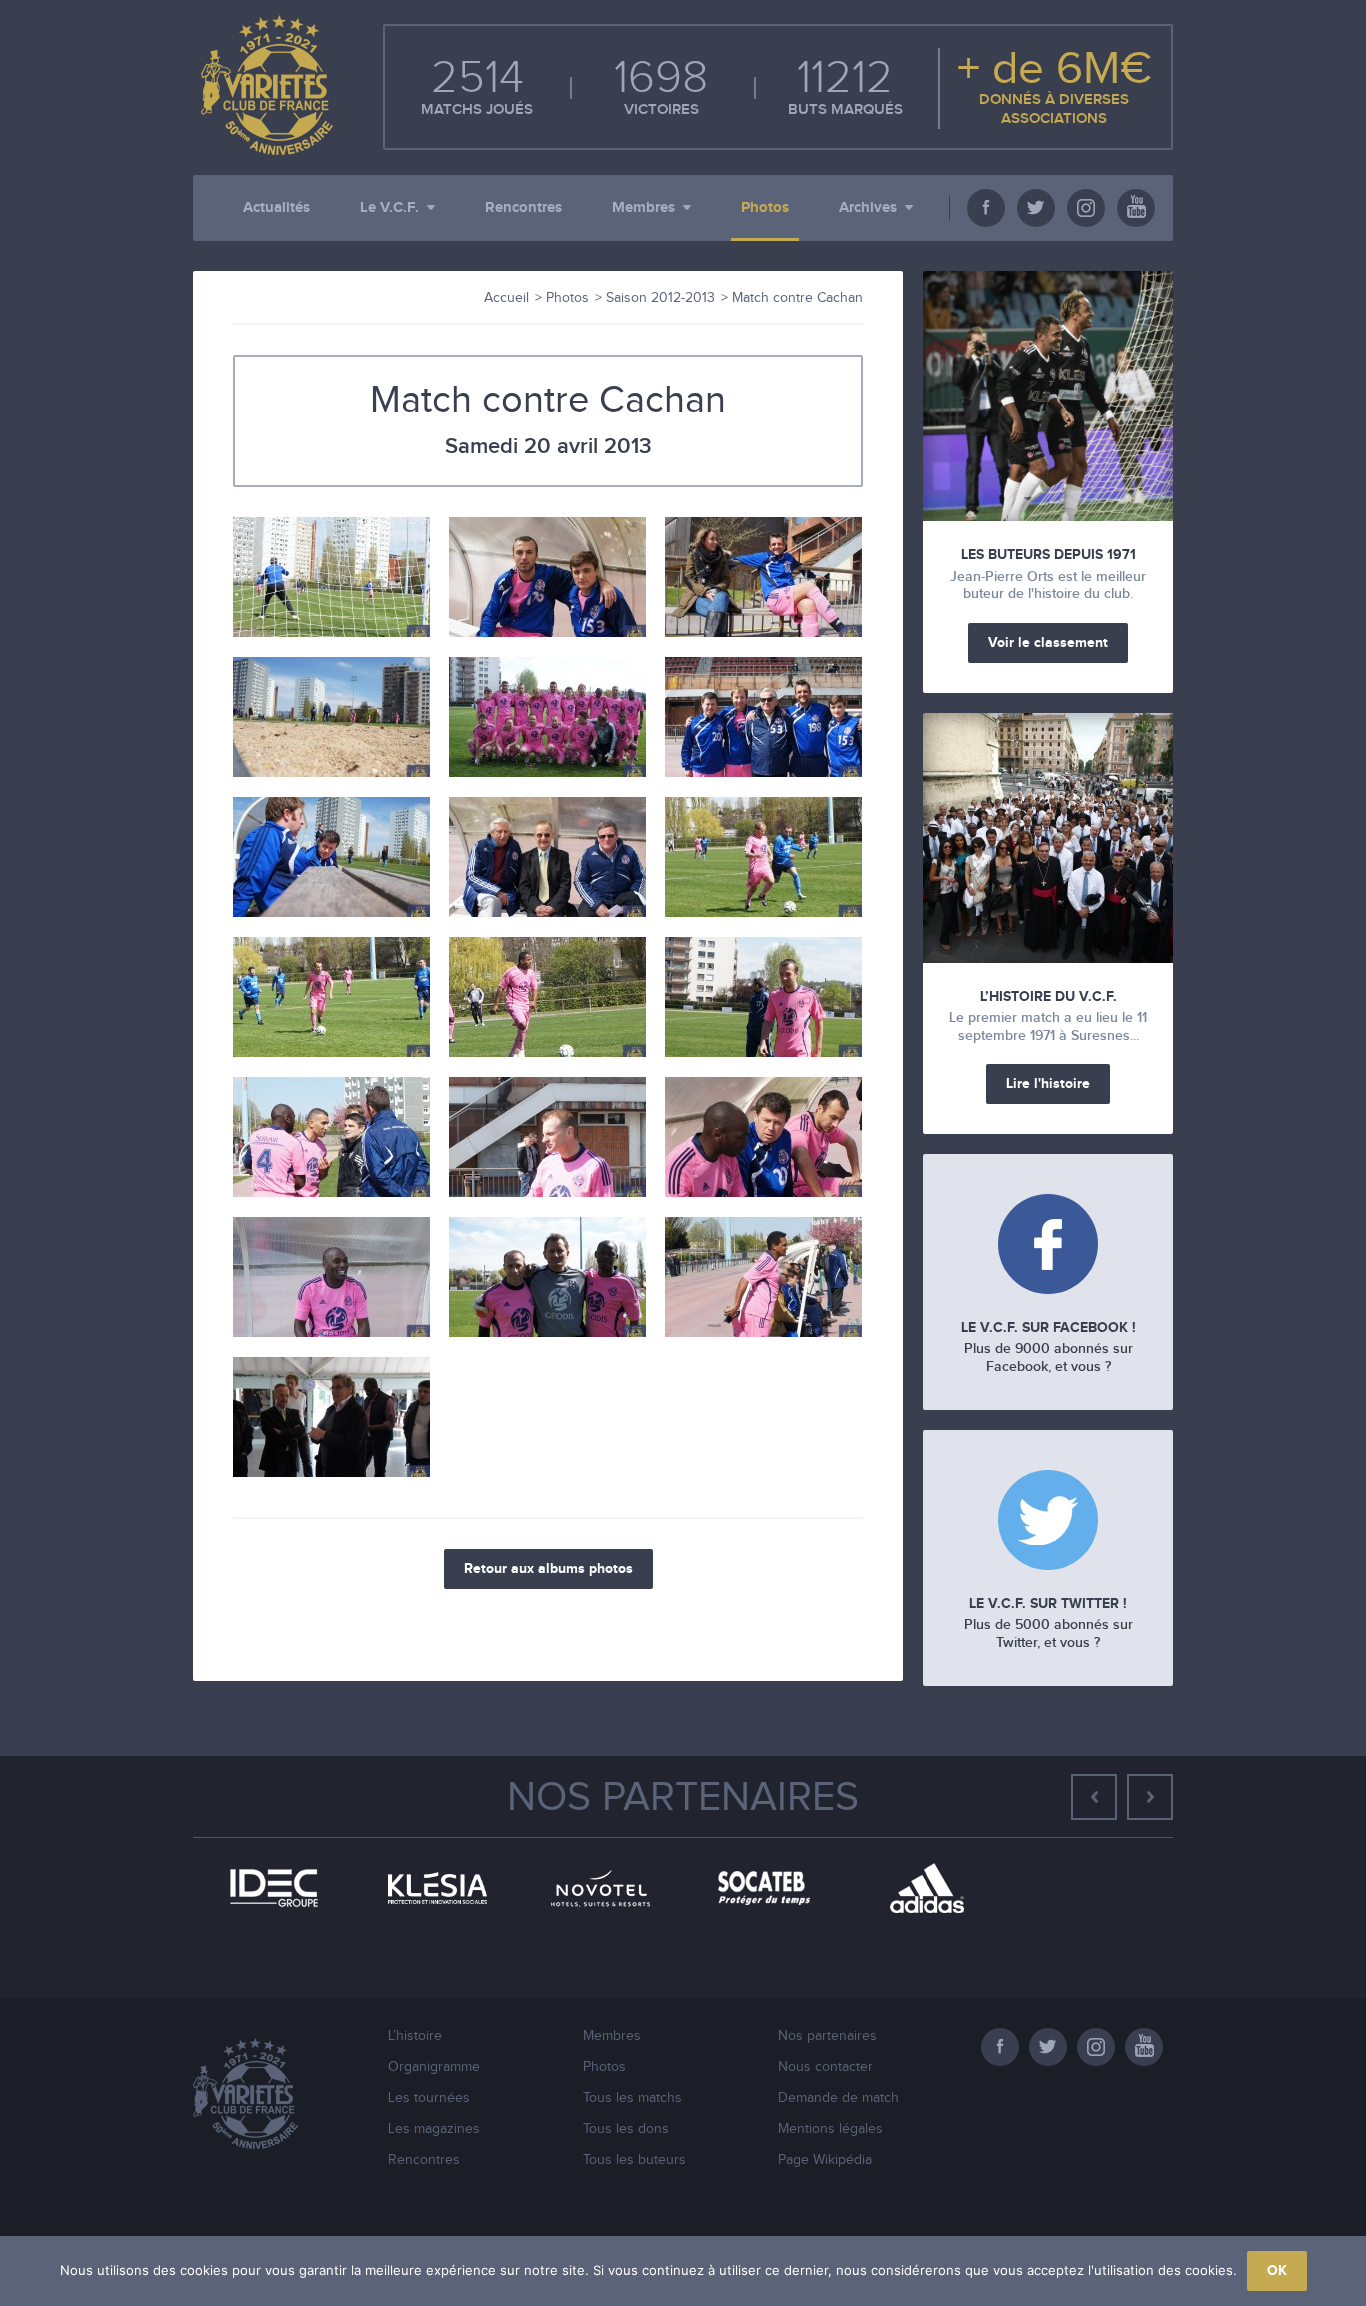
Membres (643, 207)
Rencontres (523, 207)
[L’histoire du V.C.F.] (1048, 838)
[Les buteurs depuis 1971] (1048, 396)
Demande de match (838, 2098)
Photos (765, 207)
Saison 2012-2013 (660, 298)
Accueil (506, 298)
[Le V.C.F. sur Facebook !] (1048, 1246)
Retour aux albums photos (548, 1568)
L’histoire (415, 2036)
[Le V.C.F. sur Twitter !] (1048, 1522)
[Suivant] (1150, 1797)
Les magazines (434, 2129)
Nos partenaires (683, 1798)
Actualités (276, 207)
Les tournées (429, 2098)
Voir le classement (1048, 642)
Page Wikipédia (825, 2160)
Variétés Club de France (263, 85)
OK (1277, 2270)
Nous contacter (825, 2067)
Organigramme (434, 2067)
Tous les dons (626, 2129)
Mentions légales (830, 2129)
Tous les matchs (632, 2098)
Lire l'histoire (1048, 1083)
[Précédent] (1094, 1797)
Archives (868, 207)
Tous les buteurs (634, 2160)
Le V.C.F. (389, 207)
